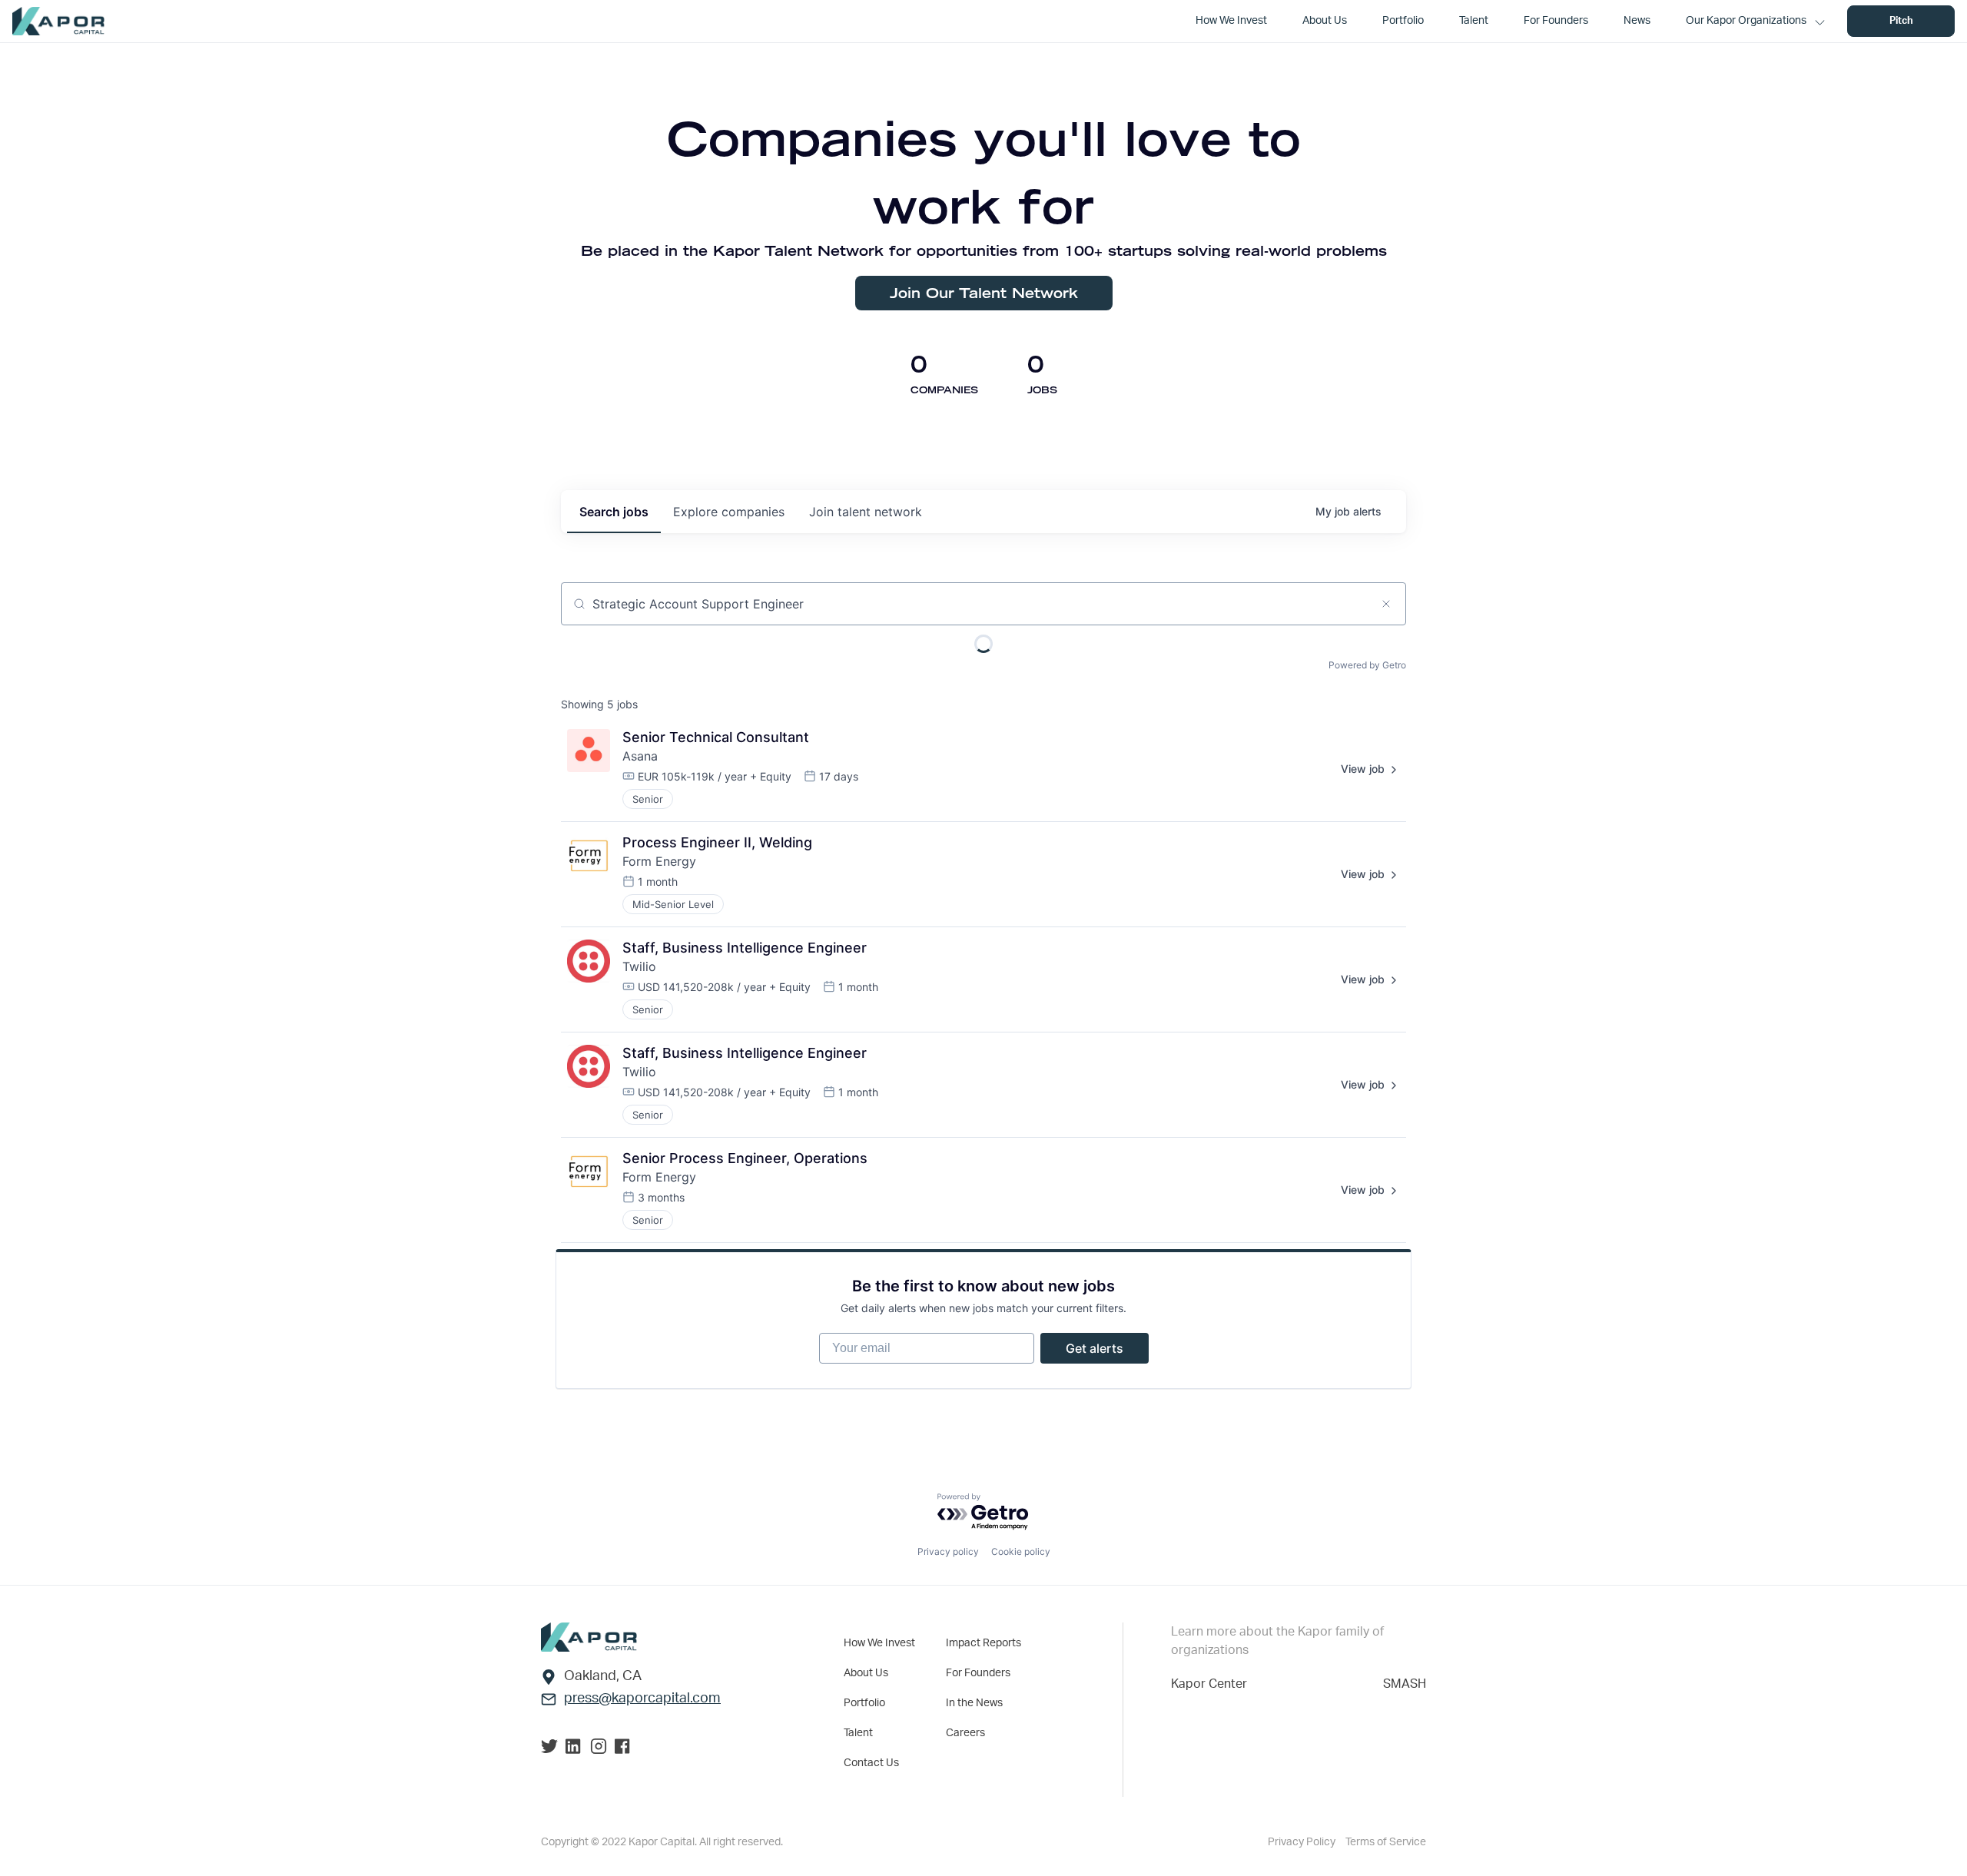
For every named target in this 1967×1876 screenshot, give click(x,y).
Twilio (639, 966)
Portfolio (864, 1703)
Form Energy (659, 861)
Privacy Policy (1303, 1842)
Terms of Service (1386, 1842)
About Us (866, 1673)
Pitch (1901, 21)
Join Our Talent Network (984, 293)
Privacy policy (948, 1551)
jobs (614, 512)
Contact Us (871, 1763)
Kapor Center (1209, 1684)
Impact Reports (983, 1643)
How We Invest (879, 1643)
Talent (858, 1733)
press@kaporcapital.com (642, 1699)
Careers (965, 1733)
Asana (640, 756)
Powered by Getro (1367, 665)
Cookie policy (1021, 1551)
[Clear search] (1386, 604)
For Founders (978, 1673)
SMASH (1405, 1684)
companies (729, 512)
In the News (974, 1703)
